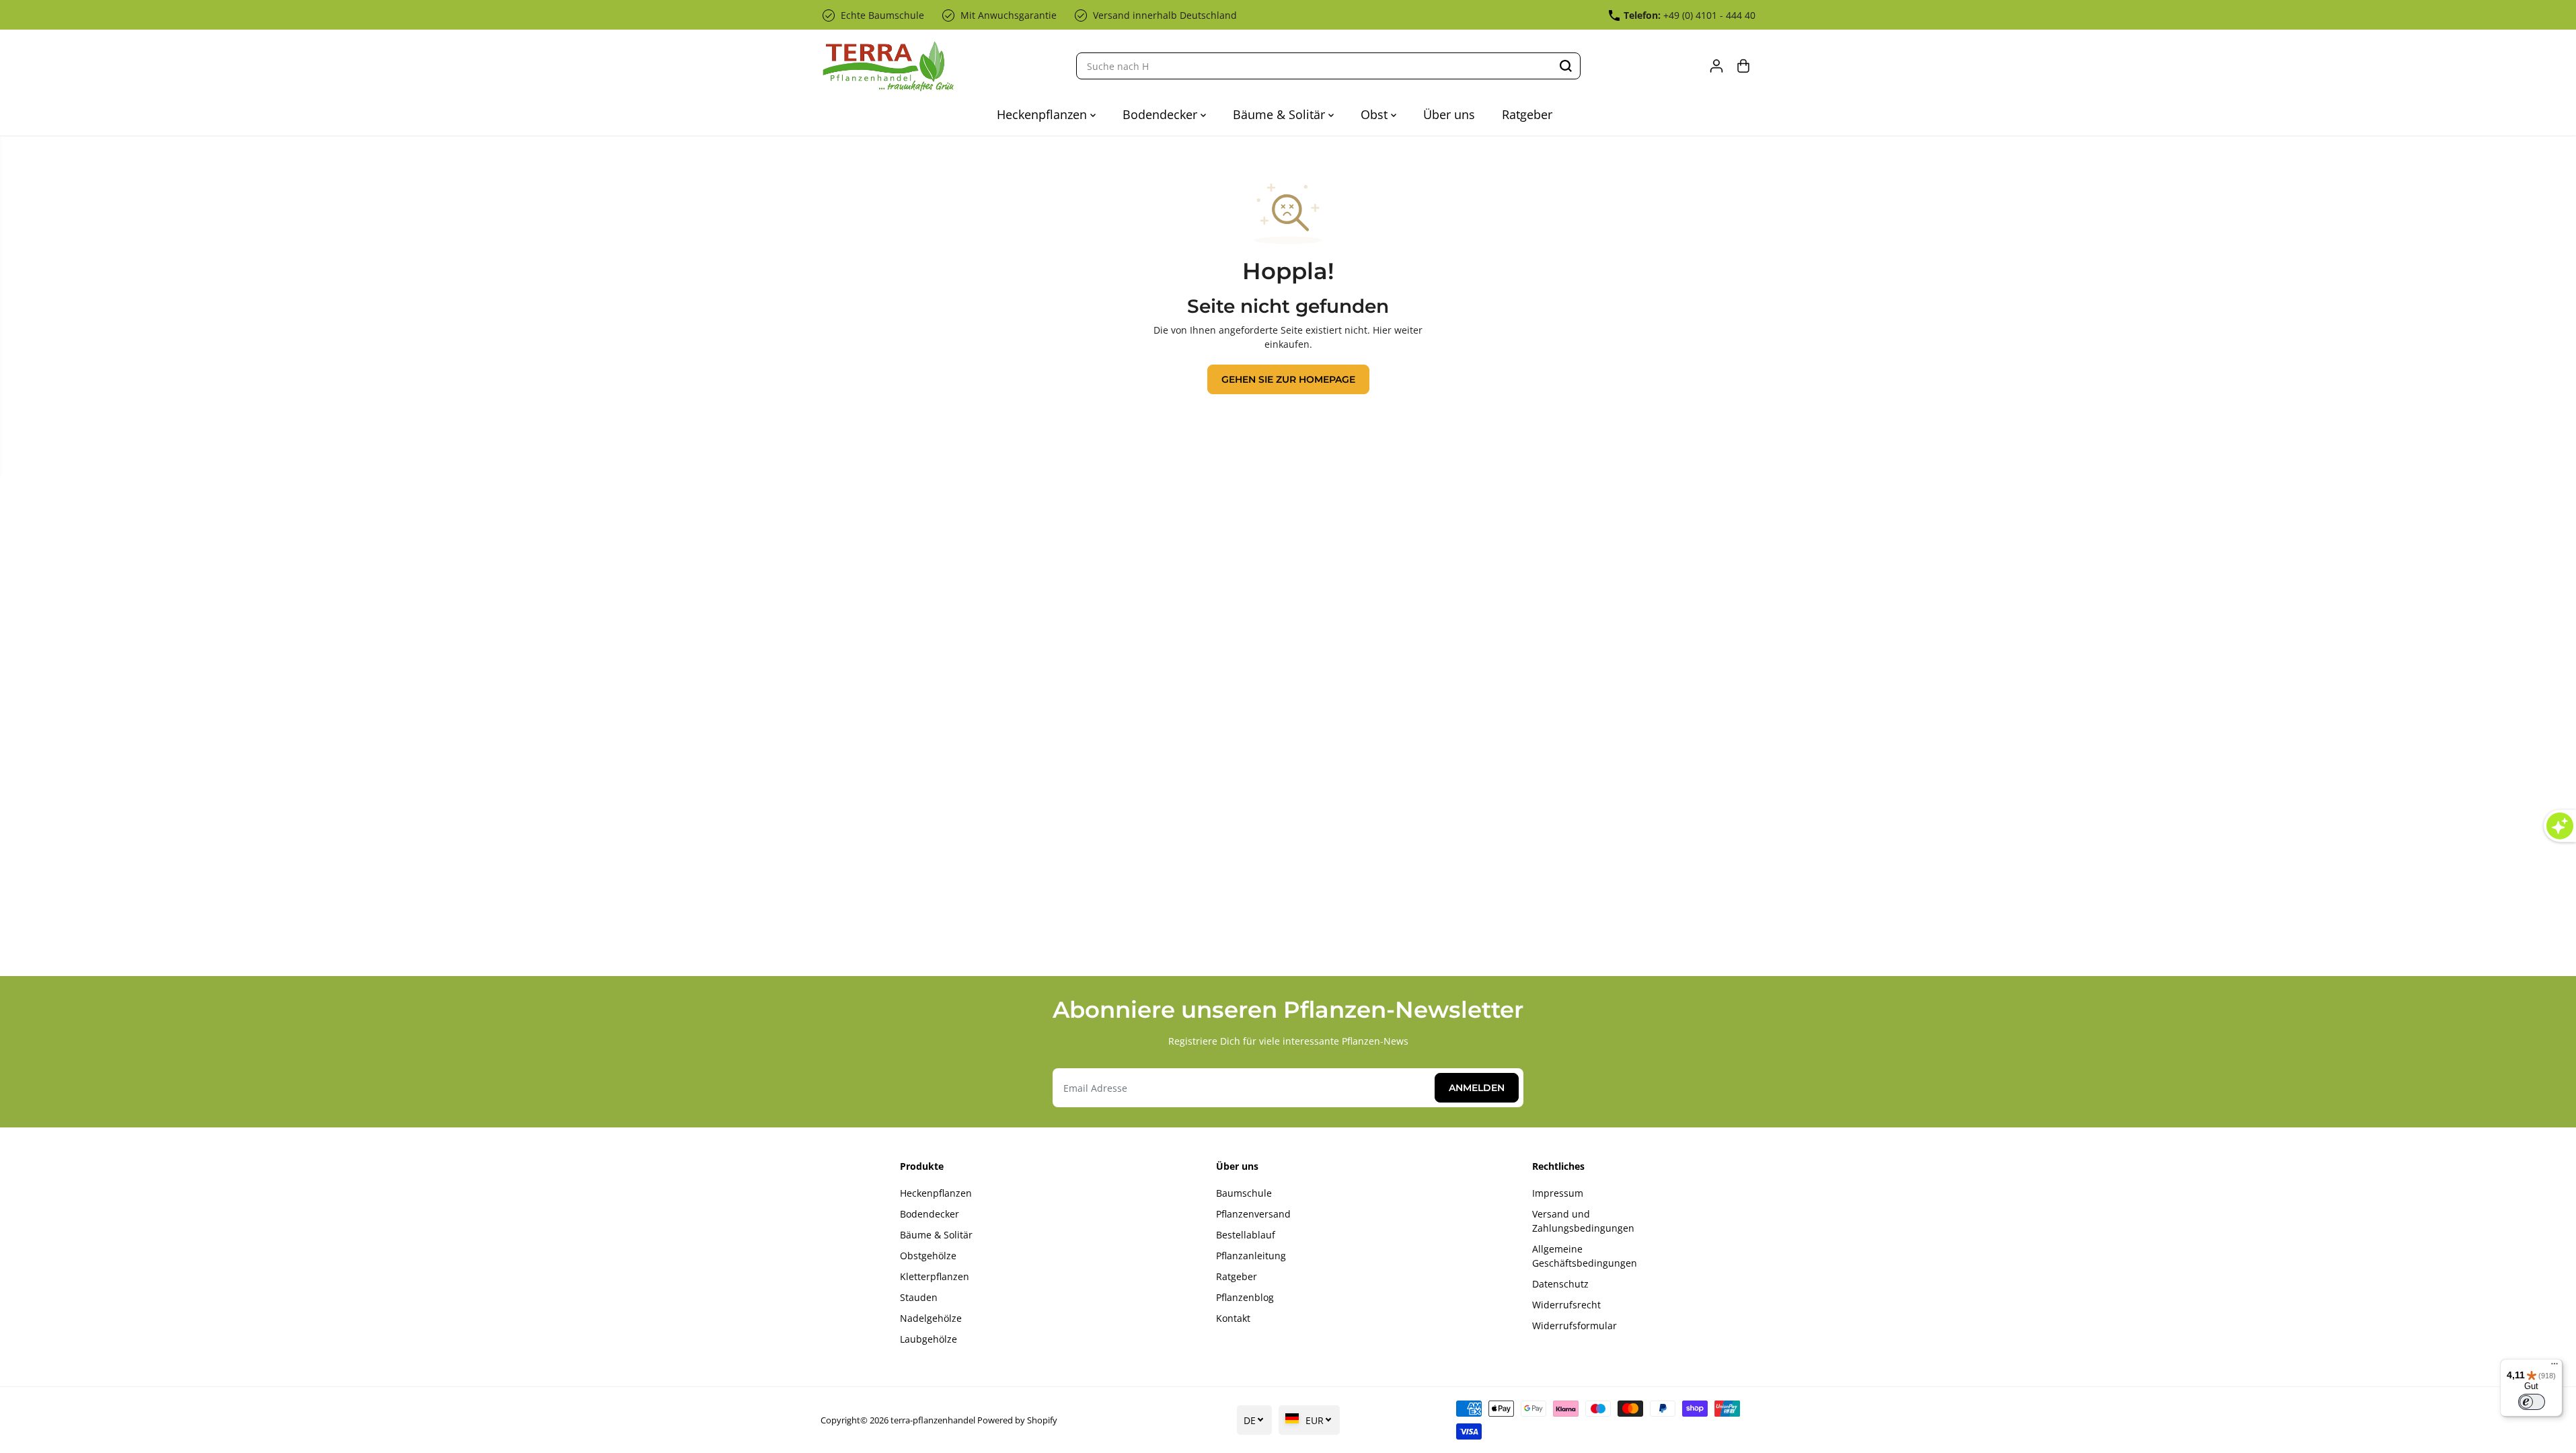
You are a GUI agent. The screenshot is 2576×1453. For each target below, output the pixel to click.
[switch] (2532, 1402)
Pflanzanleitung (1251, 1256)
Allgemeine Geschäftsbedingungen (1585, 1256)
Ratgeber (1527, 114)
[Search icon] (1566, 66)
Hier (1382, 330)
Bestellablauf (1246, 1235)
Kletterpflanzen (935, 1276)
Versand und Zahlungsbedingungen (1583, 1221)
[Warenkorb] (1743, 66)
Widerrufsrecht (1566, 1305)
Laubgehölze (929, 1339)
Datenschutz (1560, 1284)
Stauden (919, 1297)
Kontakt (1233, 1318)
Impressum (1558, 1193)
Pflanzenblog (1245, 1297)
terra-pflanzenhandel (933, 1420)
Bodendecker (1162, 114)
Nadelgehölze (931, 1318)
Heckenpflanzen (1044, 114)
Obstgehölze (928, 1256)
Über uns (1449, 114)
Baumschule (1244, 1193)
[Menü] (2554, 1367)
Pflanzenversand (1253, 1214)
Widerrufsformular (1575, 1326)
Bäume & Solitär (1281, 114)
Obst (1376, 114)
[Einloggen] (1716, 66)
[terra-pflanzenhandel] (888, 66)
